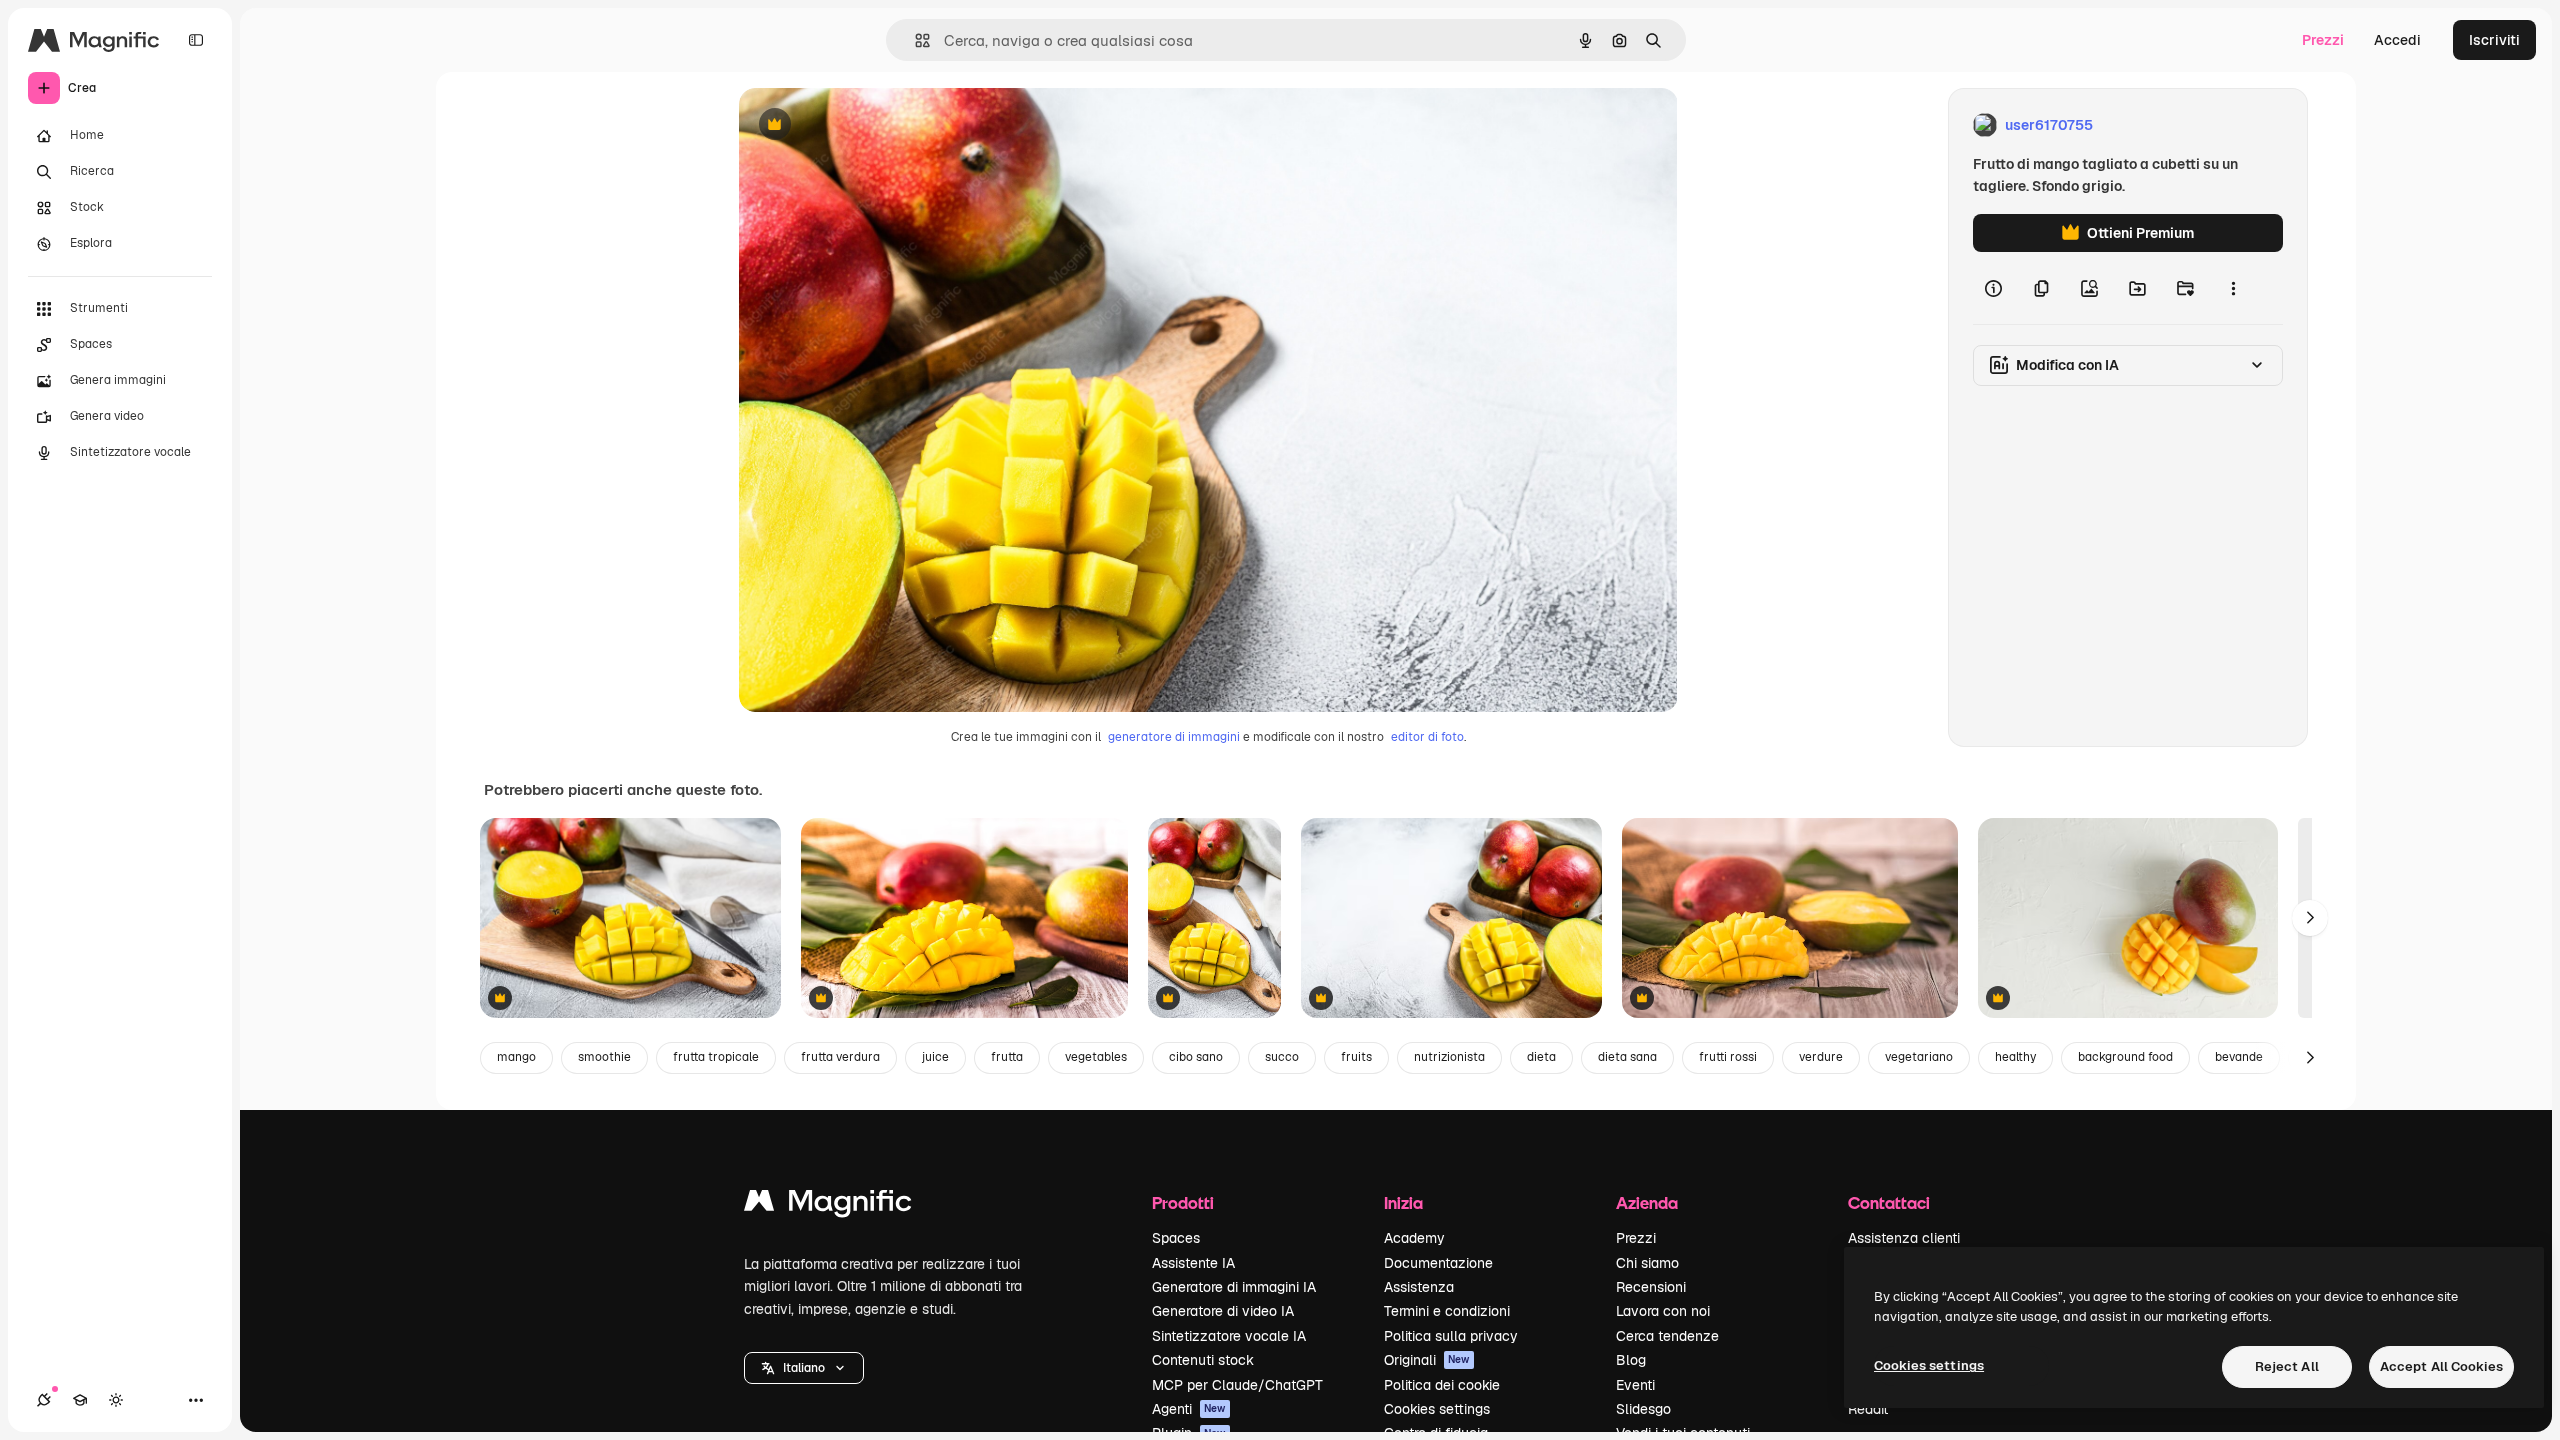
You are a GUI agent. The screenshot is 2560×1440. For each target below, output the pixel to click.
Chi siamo (1647, 1263)
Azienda (1647, 1202)
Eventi (1635, 1385)
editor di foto (1427, 737)
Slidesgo (1643, 1409)
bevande (2239, 1057)
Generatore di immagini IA (1234, 1287)
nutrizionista (1449, 1057)
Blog (1631, 1360)
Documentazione (1438, 1263)
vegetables (1096, 1057)
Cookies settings (1437, 1409)
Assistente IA (1193, 1263)
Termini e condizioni (1447, 1311)
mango (516, 1057)
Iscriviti (2494, 40)
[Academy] (80, 1400)
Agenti (1189, 1409)
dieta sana (1627, 1057)
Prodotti (1183, 1202)
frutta (1007, 1057)
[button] (804, 1368)
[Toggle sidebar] (196, 40)
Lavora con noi (1663, 1311)
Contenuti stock (1203, 1360)
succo (1282, 1057)
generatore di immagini (1174, 737)
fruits (1356, 1057)
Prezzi (2323, 40)
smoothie (604, 1057)
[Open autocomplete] (914, 40)
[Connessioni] (44, 1400)
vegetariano (1919, 1057)
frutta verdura (840, 1057)
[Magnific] (828, 1205)
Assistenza (1419, 1287)
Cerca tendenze (1667, 1336)
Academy (1414, 1238)
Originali (1427, 1360)
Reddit (1868, 1409)
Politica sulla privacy (1451, 1336)
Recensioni (1651, 1287)
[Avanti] (2310, 918)
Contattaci (1889, 1202)
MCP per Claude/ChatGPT (1237, 1385)
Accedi (2397, 40)
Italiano (804, 1368)
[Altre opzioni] (2233, 288)
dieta (1541, 1057)
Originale (871, 125)
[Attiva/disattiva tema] (116, 1400)
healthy (2015, 1057)
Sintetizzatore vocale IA (1229, 1336)
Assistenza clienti (1904, 1238)
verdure (1821, 1057)
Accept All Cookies (2441, 1366)
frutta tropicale (716, 1057)
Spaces (1176, 1238)
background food (2125, 1057)
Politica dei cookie (1442, 1385)
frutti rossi (1728, 1057)
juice (935, 1057)
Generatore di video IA (1223, 1311)
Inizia (1403, 1202)
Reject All (2287, 1366)
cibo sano (1196, 1057)
